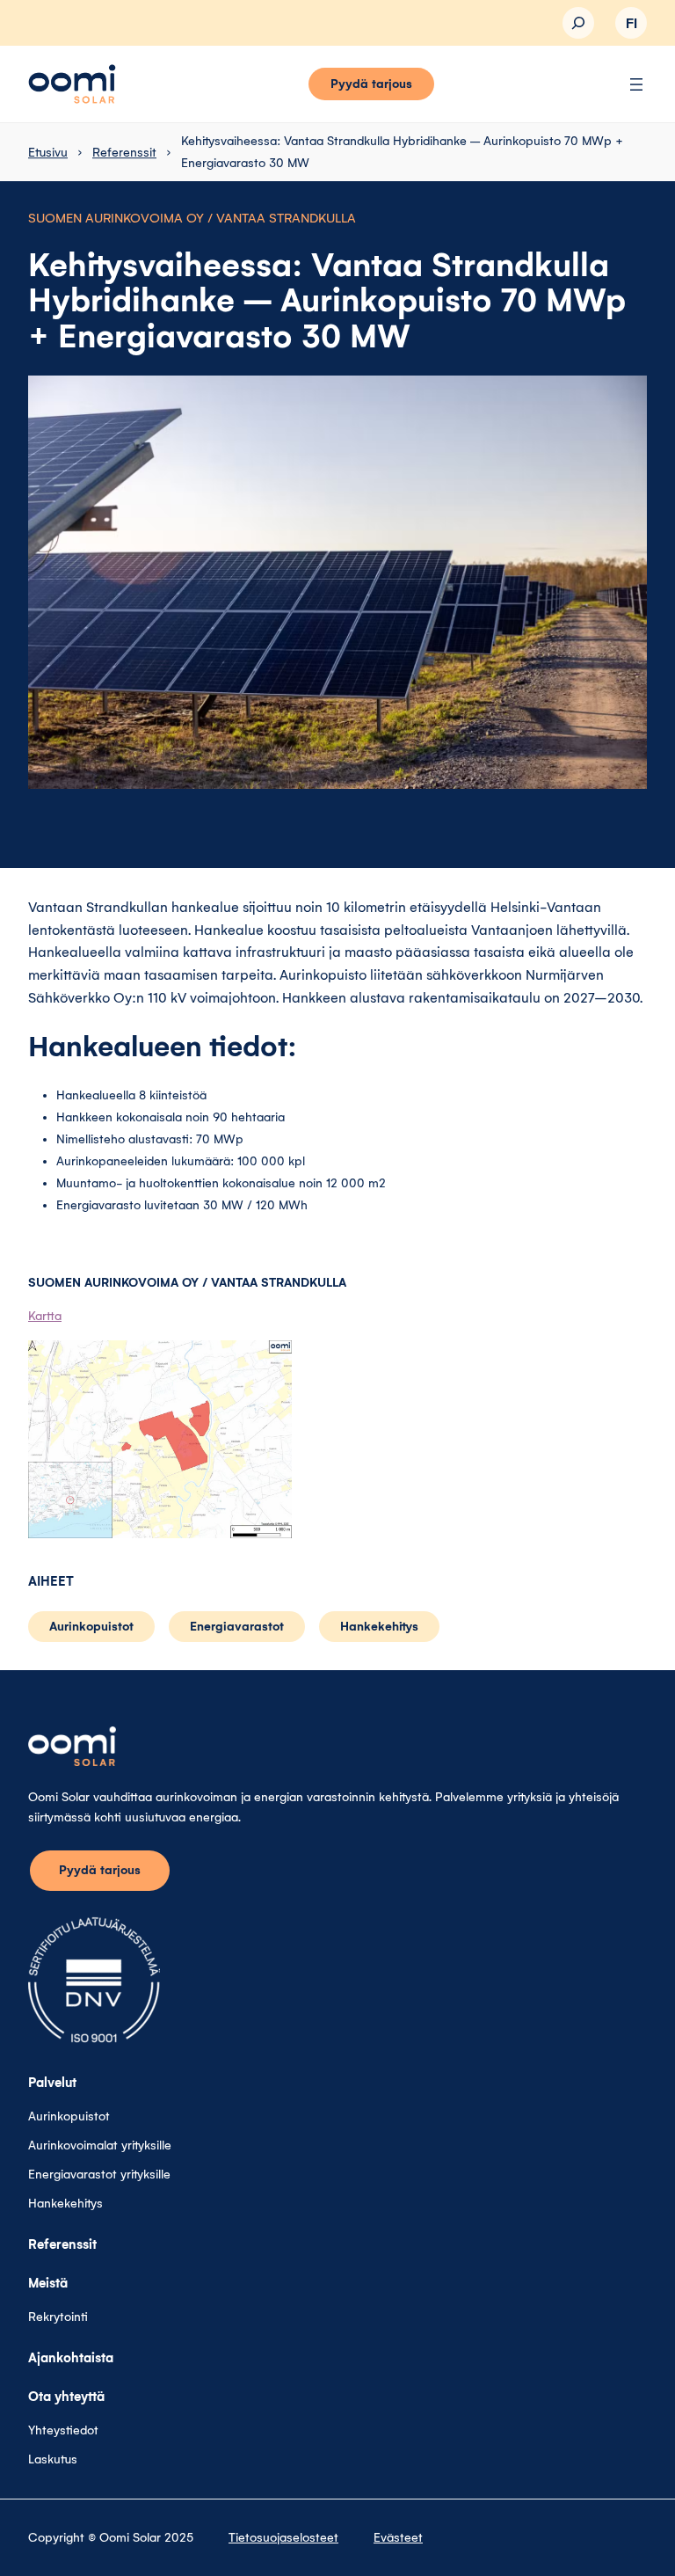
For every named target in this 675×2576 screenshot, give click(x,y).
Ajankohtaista (71, 2358)
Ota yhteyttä (66, 2397)
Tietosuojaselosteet (283, 2538)
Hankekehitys (379, 1627)
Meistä (48, 2283)
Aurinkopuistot (91, 1627)
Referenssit (124, 153)
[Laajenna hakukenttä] (578, 23)
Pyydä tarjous (371, 84)
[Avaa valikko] (636, 84)
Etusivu (48, 153)
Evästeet (398, 2538)
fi (631, 24)
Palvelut (52, 2083)
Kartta (45, 1316)
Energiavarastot (237, 1627)
